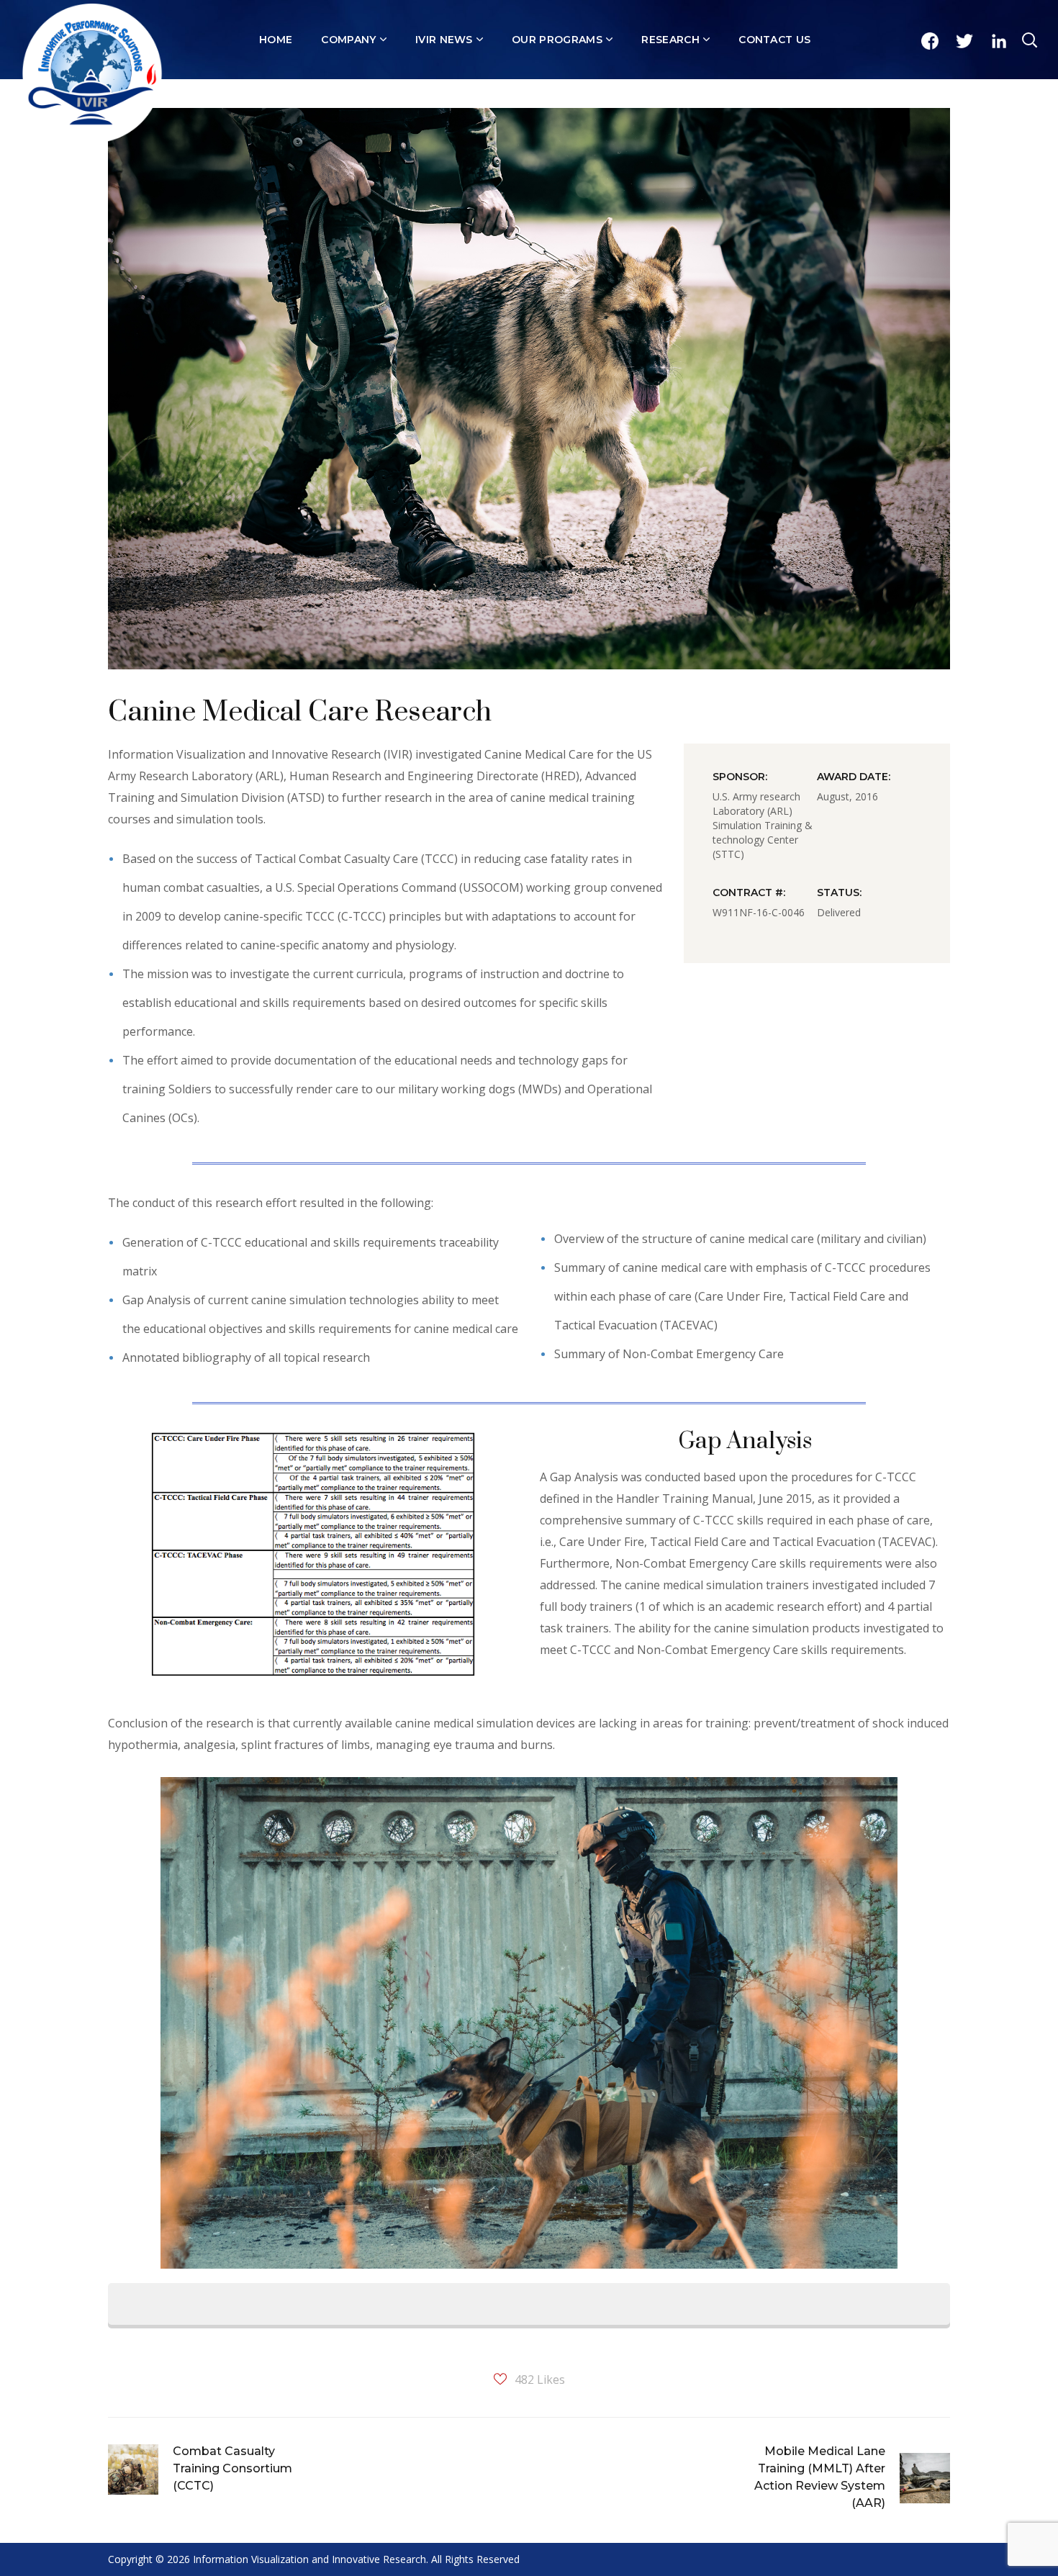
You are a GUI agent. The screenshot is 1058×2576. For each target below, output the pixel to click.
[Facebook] (930, 41)
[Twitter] (964, 41)
